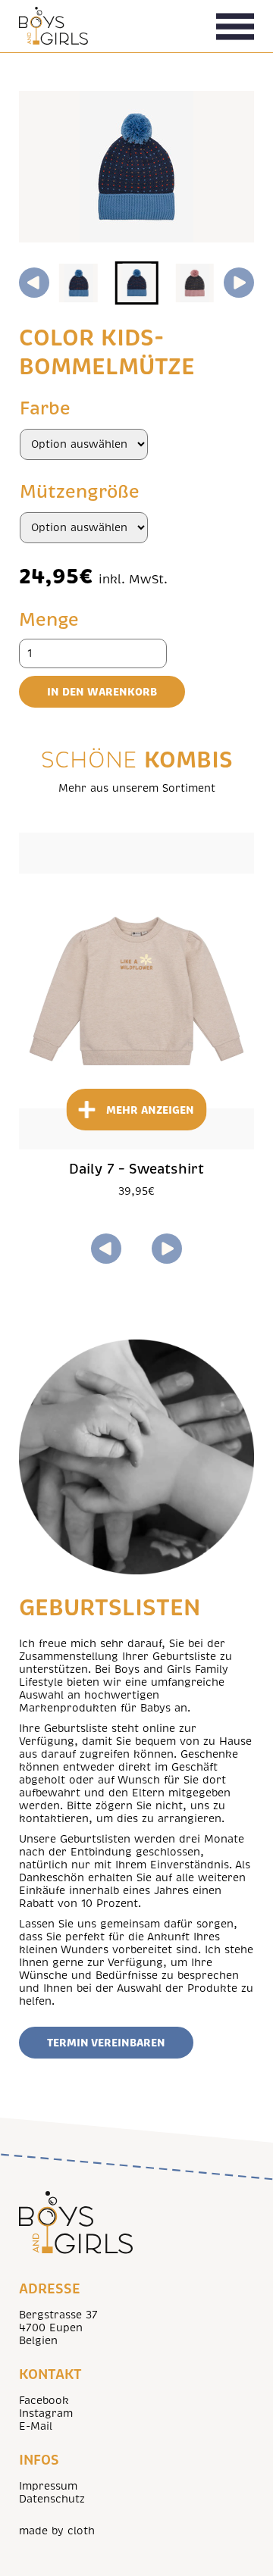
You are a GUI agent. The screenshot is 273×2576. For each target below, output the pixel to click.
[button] (78, 283)
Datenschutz (52, 2499)
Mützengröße (80, 492)
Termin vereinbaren (106, 2043)
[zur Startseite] (54, 26)
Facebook (44, 2401)
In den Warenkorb (102, 692)
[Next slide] (239, 283)
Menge (49, 620)
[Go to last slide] (34, 283)
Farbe (45, 408)
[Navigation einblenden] (235, 27)
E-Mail (36, 2426)
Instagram (46, 2413)
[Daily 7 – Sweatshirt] (136, 991)
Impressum (48, 2486)
